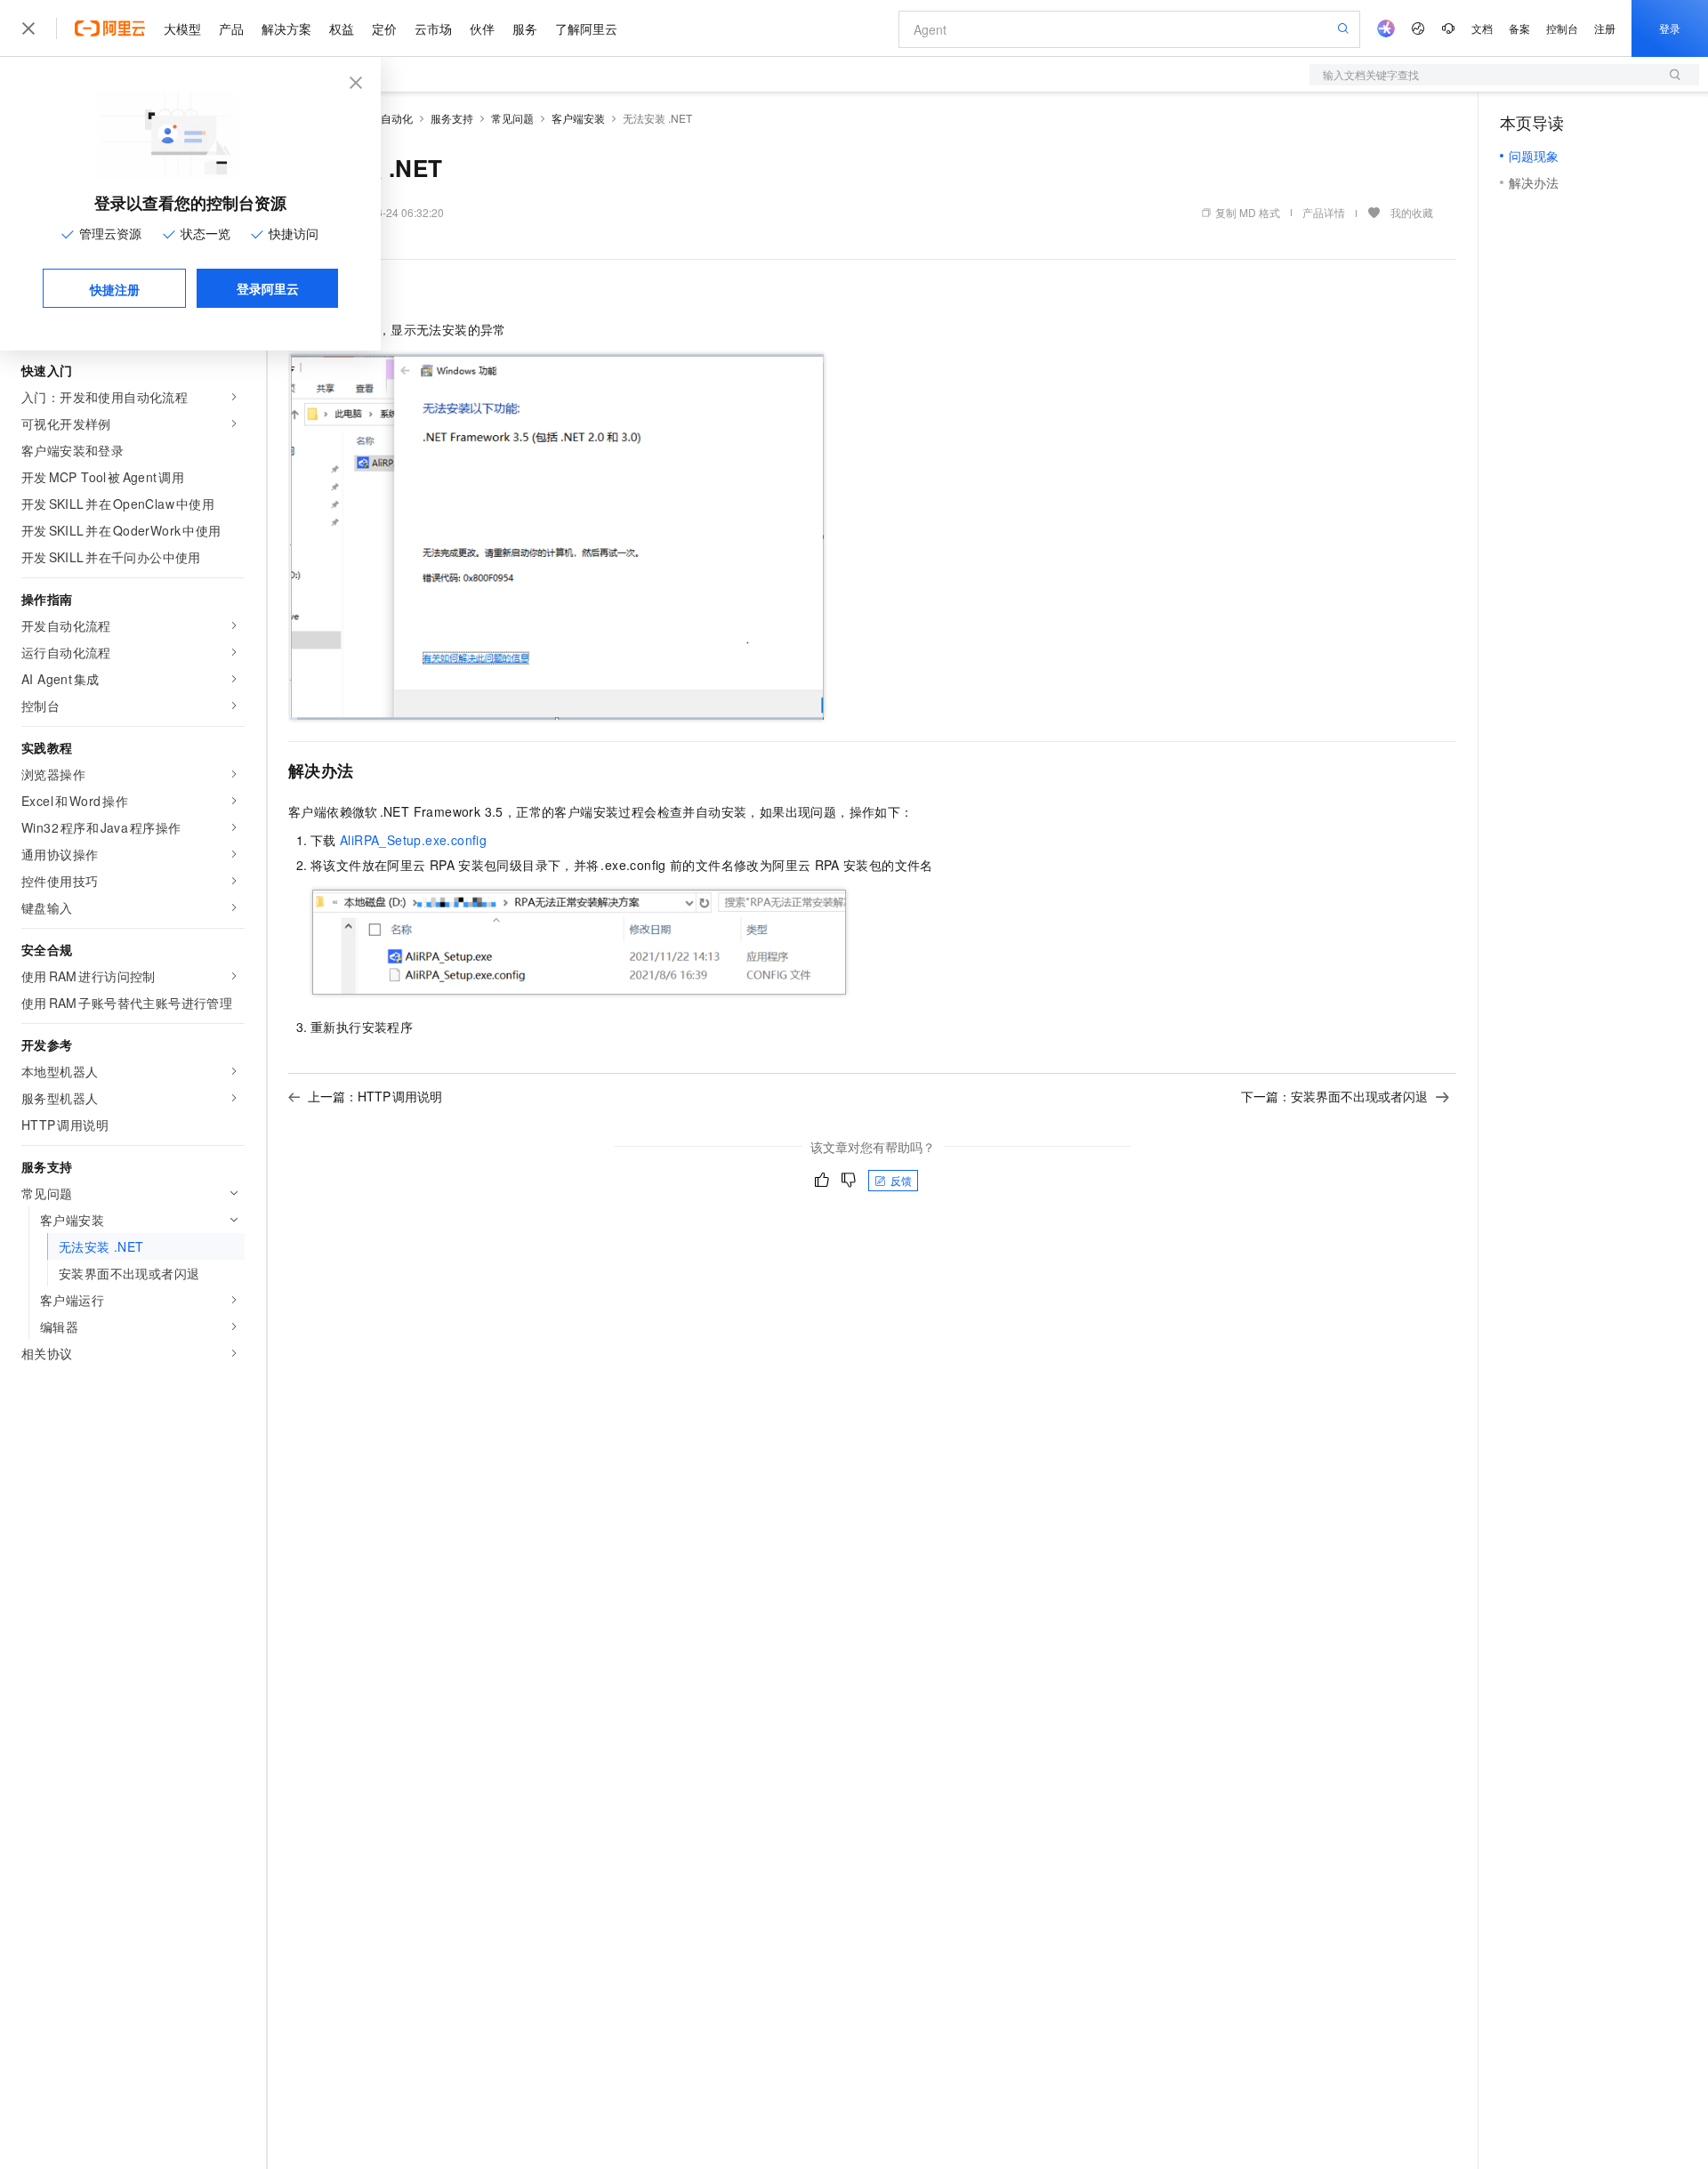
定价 (384, 28)
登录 (1670, 28)
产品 (231, 28)
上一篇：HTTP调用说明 (375, 1096)
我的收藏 (1412, 212)
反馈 (901, 1180)
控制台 (1562, 28)
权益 (342, 28)
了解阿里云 (586, 28)
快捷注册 (115, 289)
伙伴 (482, 28)
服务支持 (452, 118)
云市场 (433, 28)
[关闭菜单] (28, 28)
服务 (525, 28)
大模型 (182, 28)
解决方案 (286, 28)
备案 (1519, 28)
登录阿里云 (268, 288)
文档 (1482, 28)
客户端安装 (578, 118)
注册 (1605, 28)
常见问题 (512, 118)
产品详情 (1324, 212)
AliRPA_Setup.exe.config (413, 840)
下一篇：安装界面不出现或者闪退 (1334, 1096)
